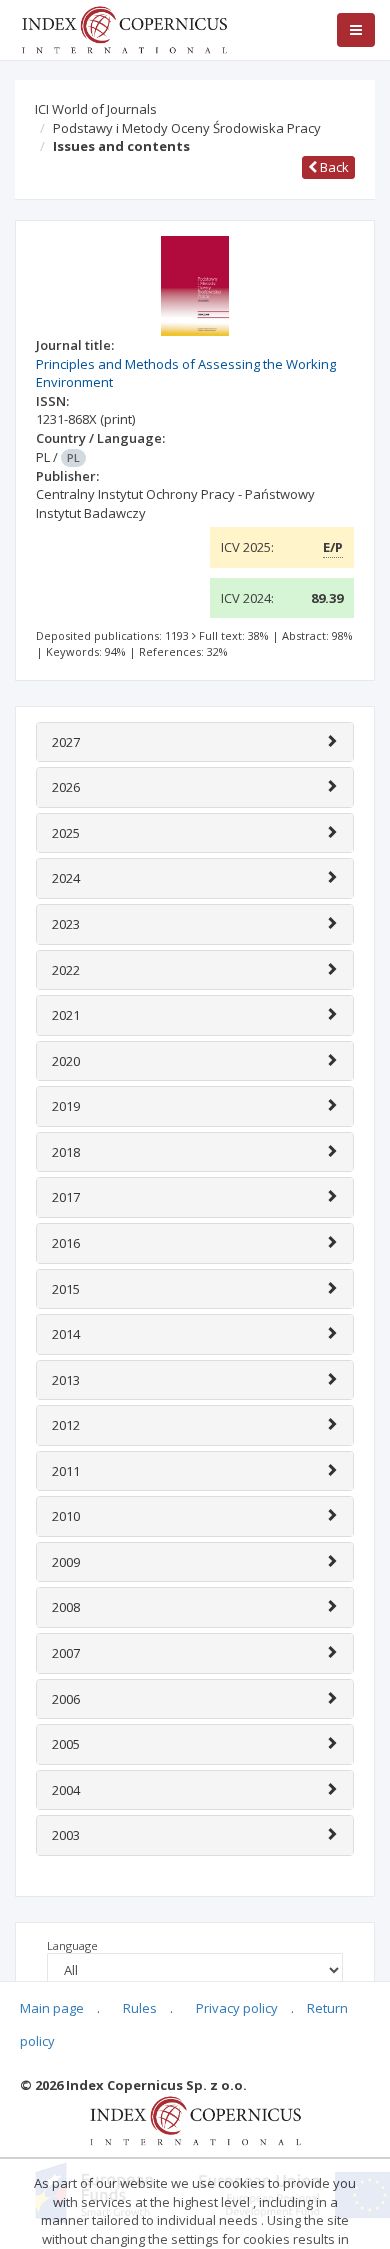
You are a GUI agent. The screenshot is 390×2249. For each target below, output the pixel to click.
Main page (52, 2008)
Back (333, 167)
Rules (140, 2008)
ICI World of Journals (96, 109)
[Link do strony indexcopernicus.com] (195, 2119)
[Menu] (356, 30)
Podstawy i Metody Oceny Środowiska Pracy (187, 128)
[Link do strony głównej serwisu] (124, 28)
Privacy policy (237, 2008)
